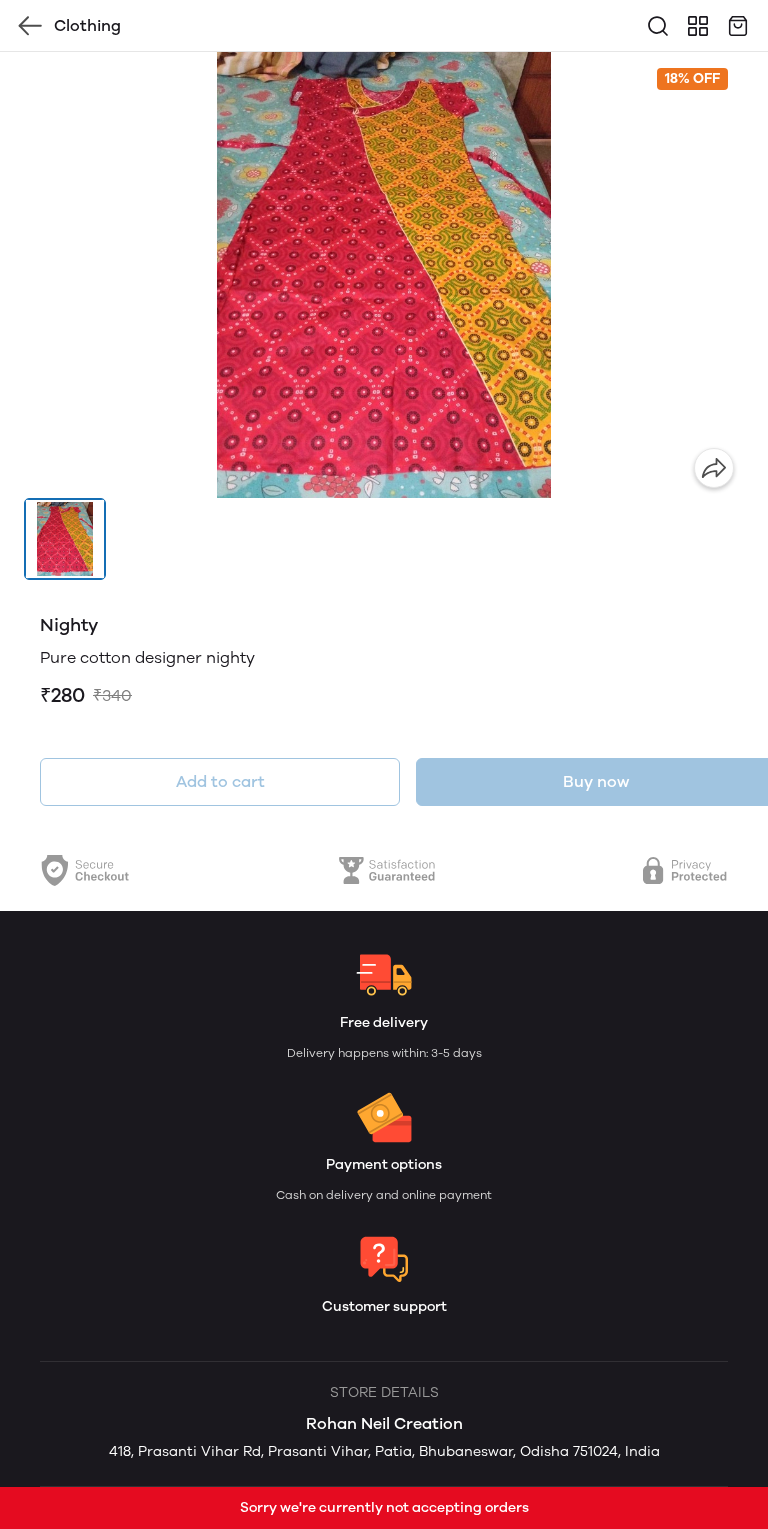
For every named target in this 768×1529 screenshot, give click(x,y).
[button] (65, 539)
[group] (384, 275)
